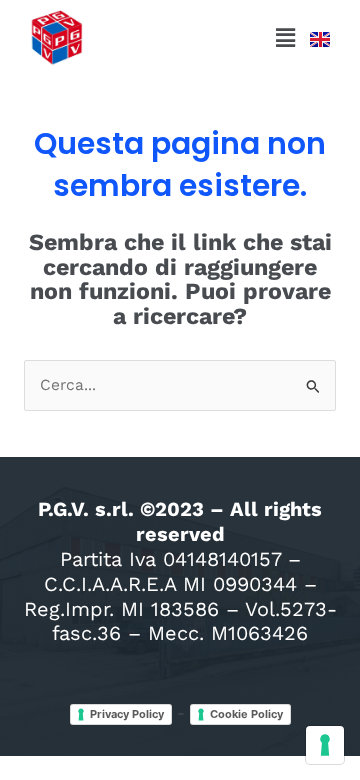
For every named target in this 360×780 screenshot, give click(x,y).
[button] (285, 38)
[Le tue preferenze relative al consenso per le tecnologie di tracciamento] (325, 745)
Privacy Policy (127, 714)
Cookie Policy (246, 714)
